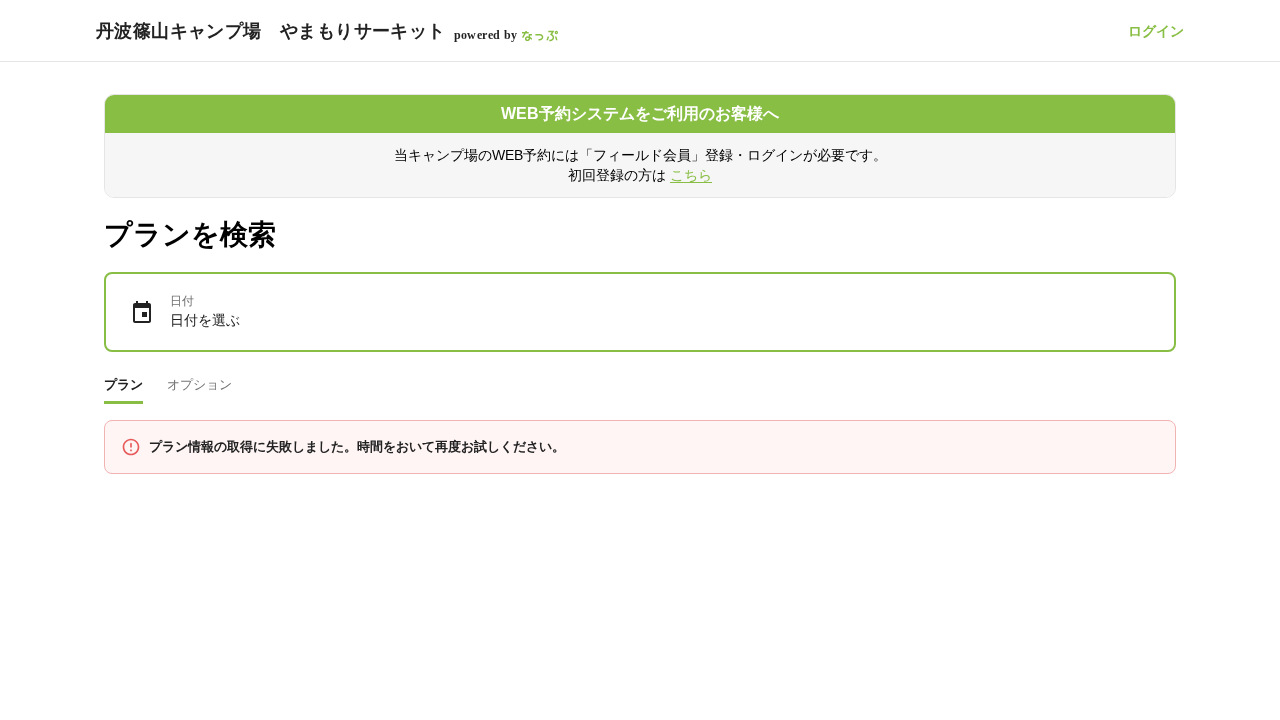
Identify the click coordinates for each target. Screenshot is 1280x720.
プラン (123, 384)
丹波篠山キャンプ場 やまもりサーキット (271, 31)
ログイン (1156, 31)
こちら (691, 175)
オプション (199, 384)
